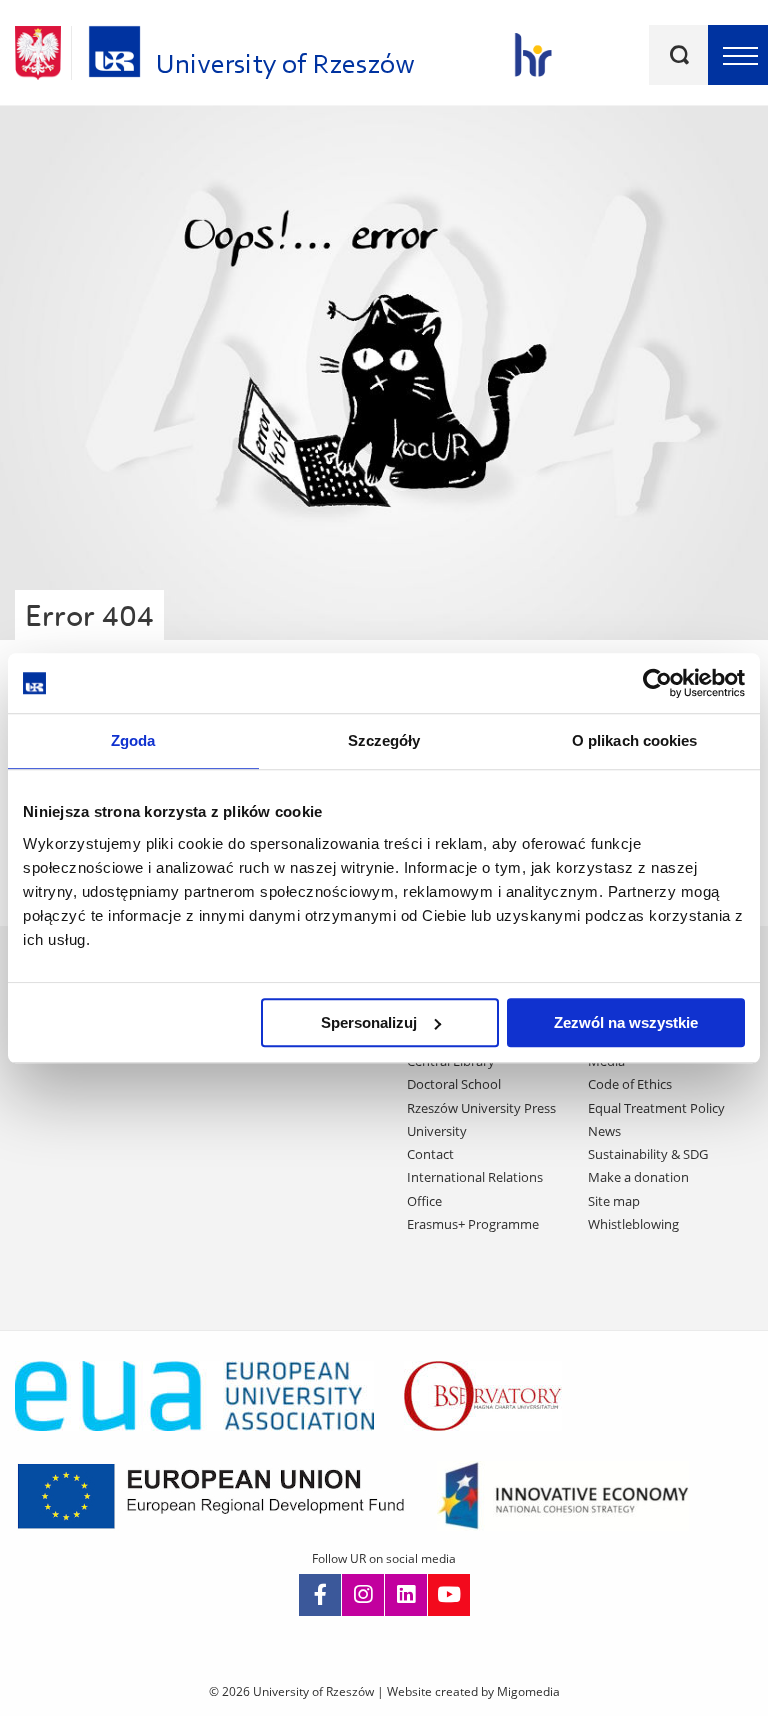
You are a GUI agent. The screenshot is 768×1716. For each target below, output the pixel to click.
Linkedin (406, 1595)
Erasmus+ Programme (473, 1224)
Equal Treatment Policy (656, 1108)
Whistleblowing (633, 1224)
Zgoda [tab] (133, 740)
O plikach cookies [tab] (635, 740)
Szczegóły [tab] (384, 740)
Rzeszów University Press (481, 1108)
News (604, 1131)
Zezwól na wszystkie (626, 1022)
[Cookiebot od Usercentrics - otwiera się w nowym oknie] (657, 683)
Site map (614, 1201)
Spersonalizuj (369, 1022)
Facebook (320, 1595)
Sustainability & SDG (648, 1154)
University (437, 1131)
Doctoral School (454, 1084)
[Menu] (738, 55)
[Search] (679, 55)
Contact (430, 1154)
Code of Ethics (630, 1084)
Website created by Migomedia (473, 1691)
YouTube (449, 1595)
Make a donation (638, 1177)
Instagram (363, 1595)
